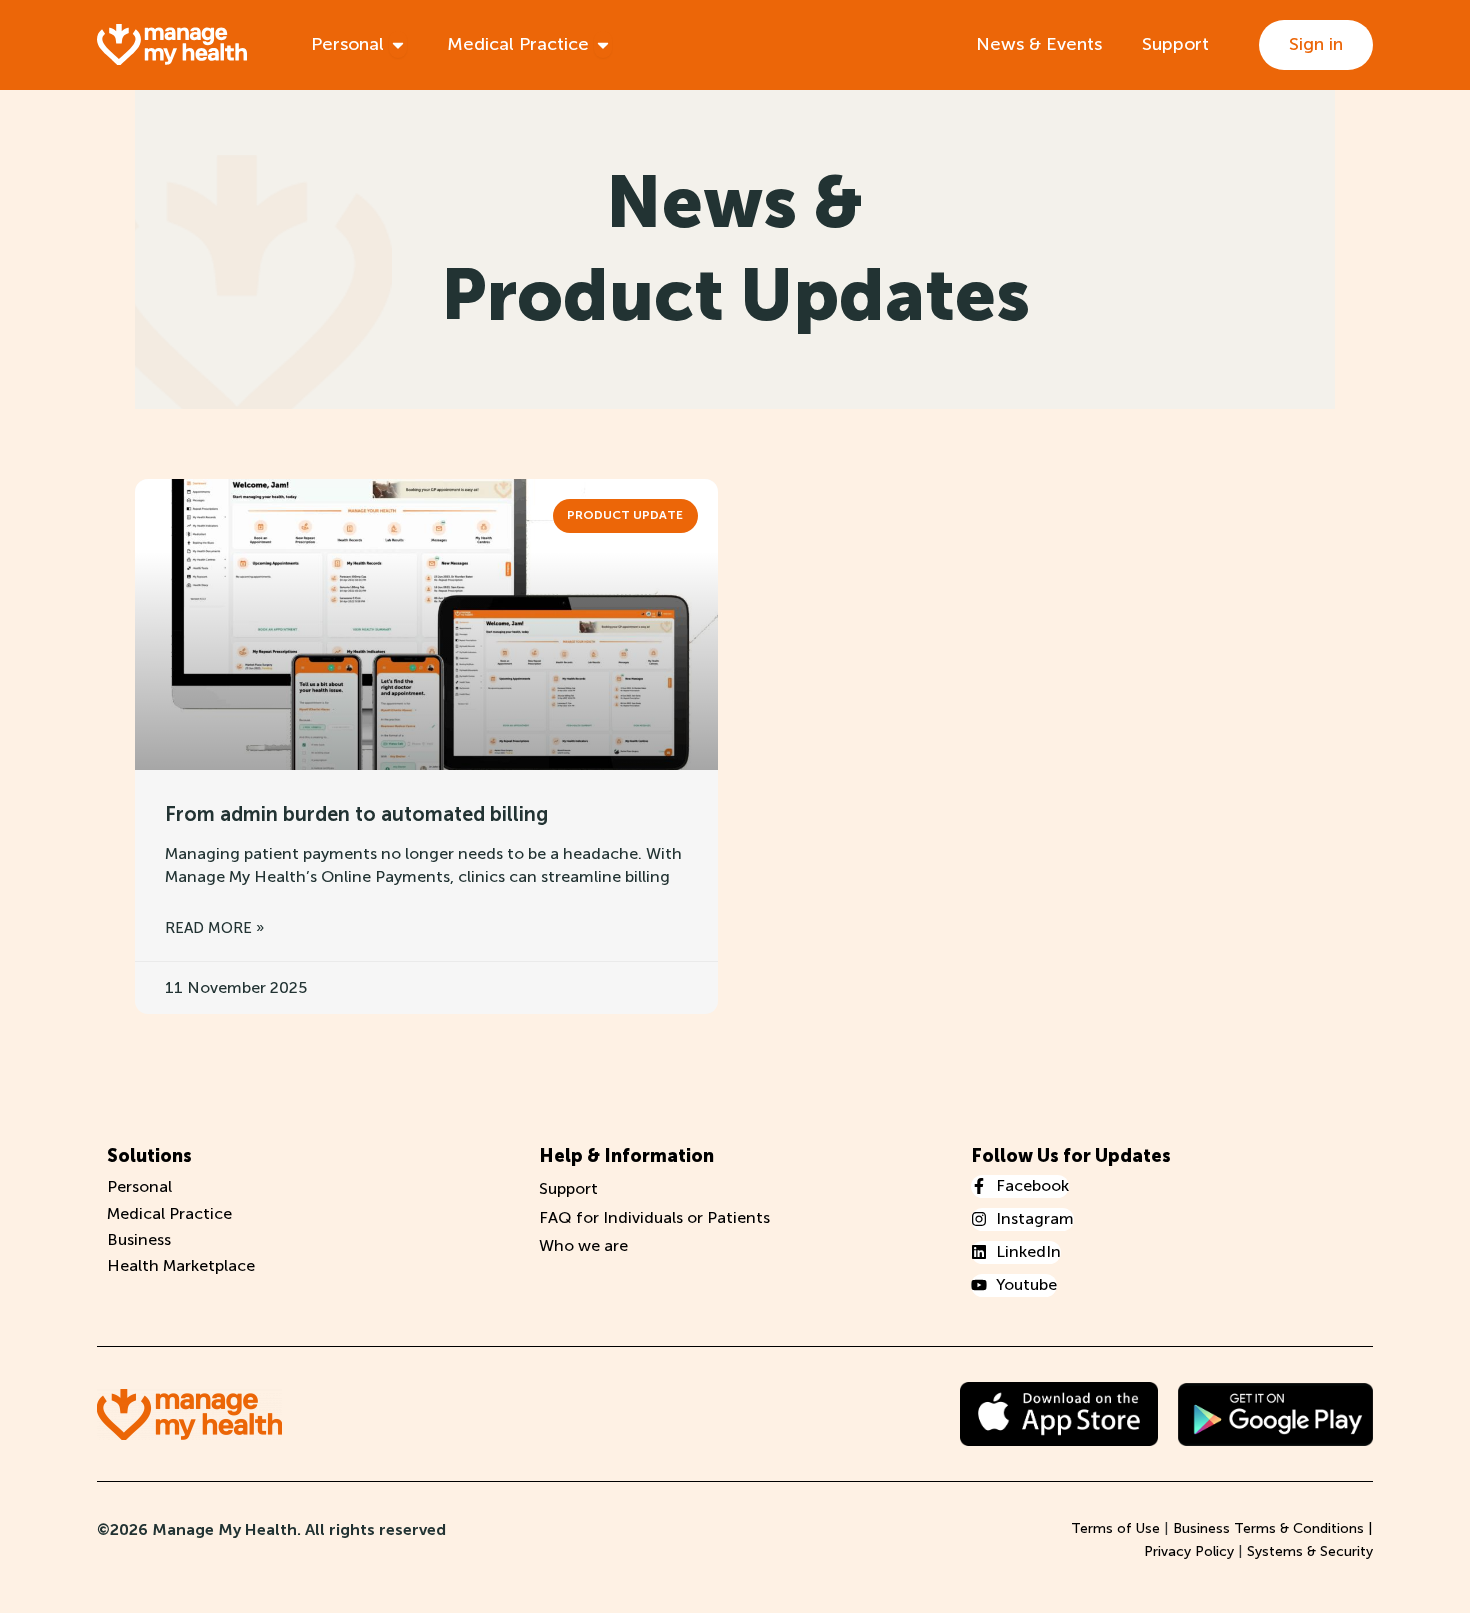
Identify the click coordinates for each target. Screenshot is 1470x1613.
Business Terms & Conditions (1268, 1528)
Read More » (214, 928)
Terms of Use (1115, 1528)
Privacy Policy (1189, 1551)
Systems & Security (1310, 1551)
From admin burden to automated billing (356, 814)
